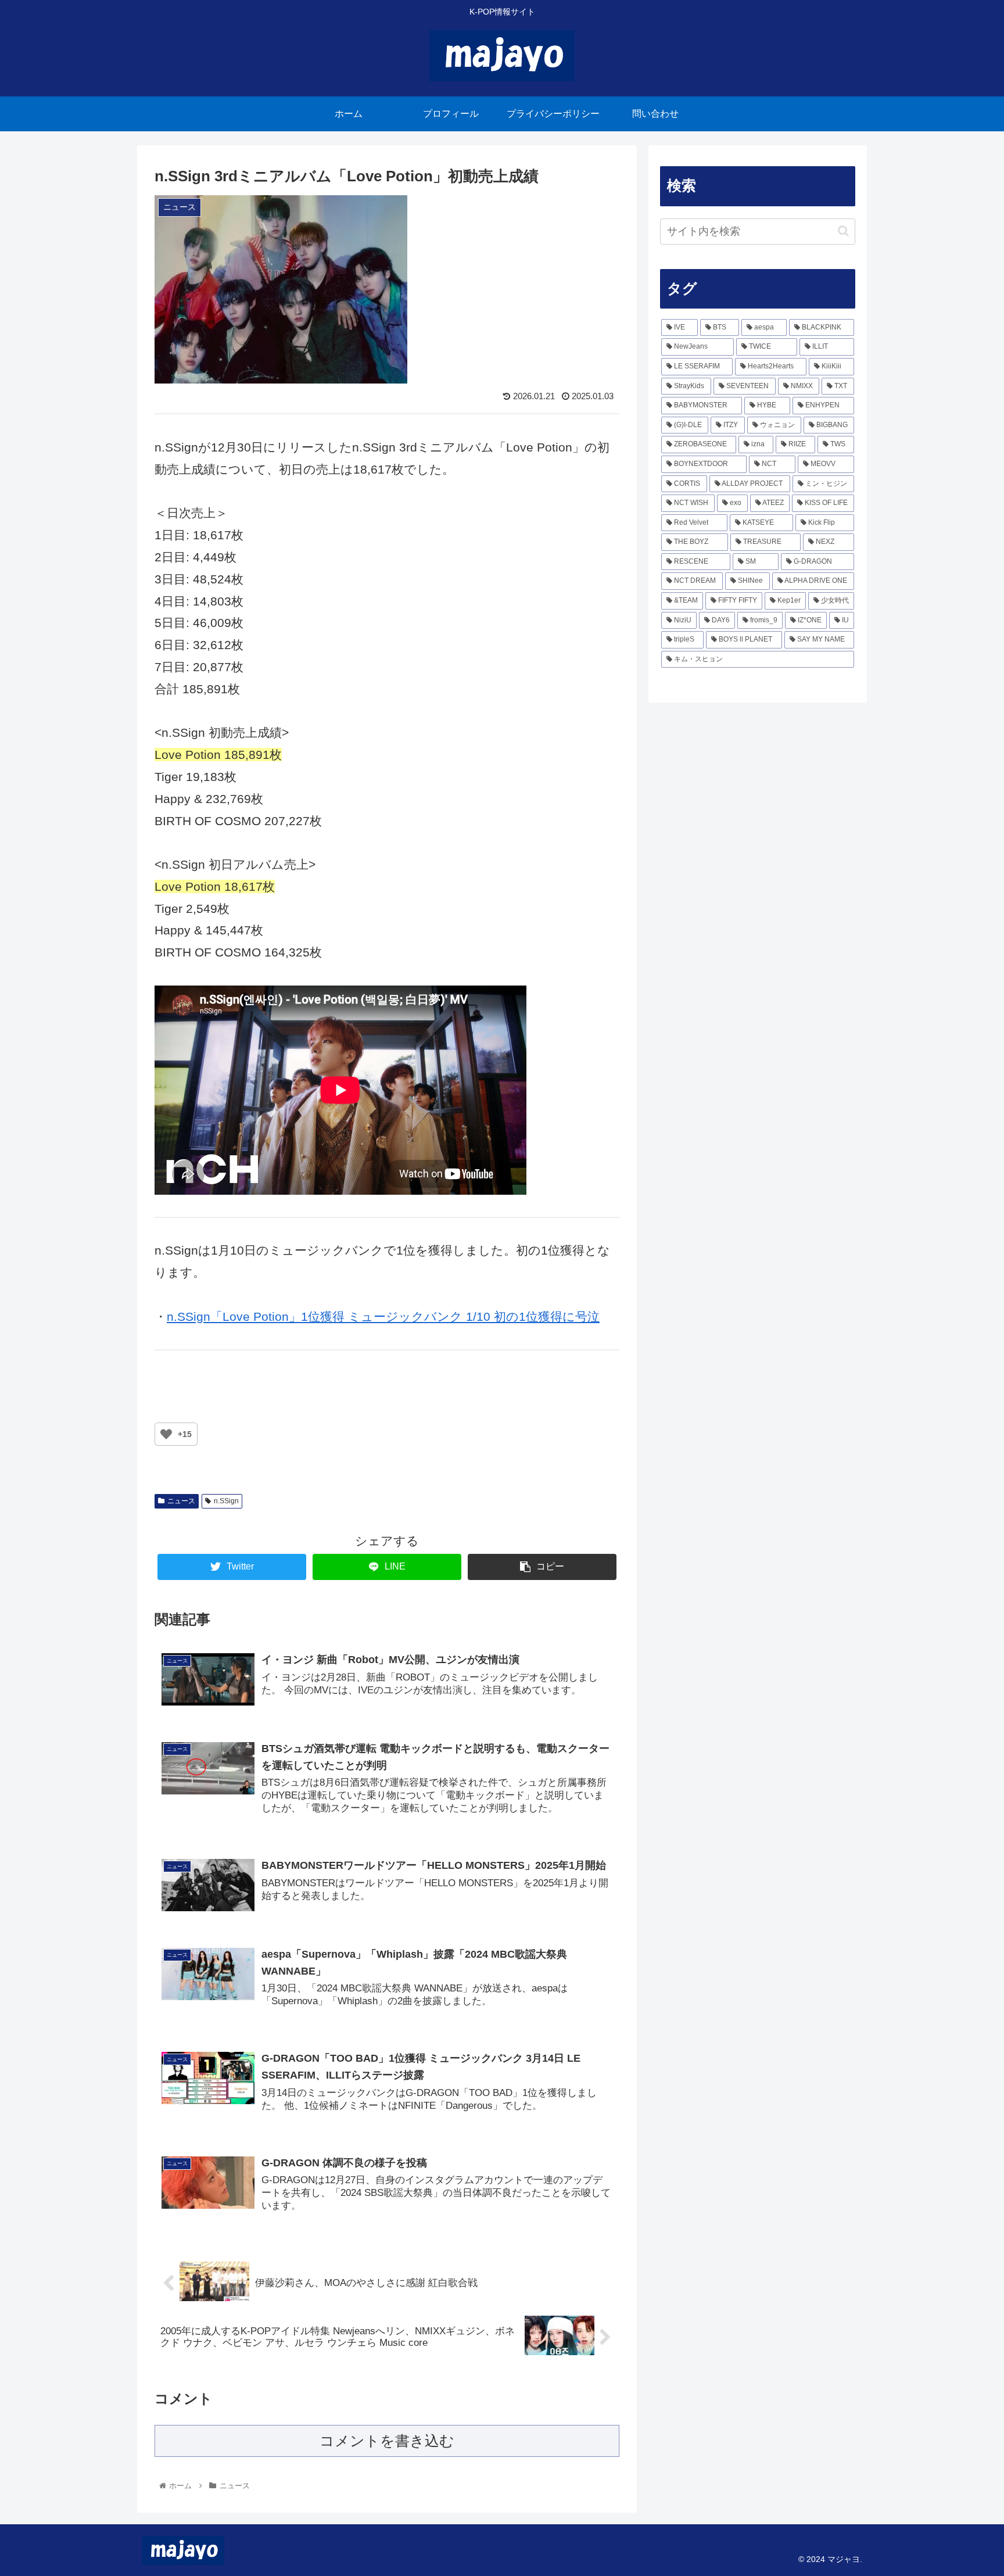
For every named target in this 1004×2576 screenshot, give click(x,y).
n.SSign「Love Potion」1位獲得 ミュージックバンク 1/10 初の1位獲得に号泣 (383, 1316)
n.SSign (226, 1501)
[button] (843, 231)
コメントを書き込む (387, 2441)
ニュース (181, 1501)
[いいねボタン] (166, 1434)
